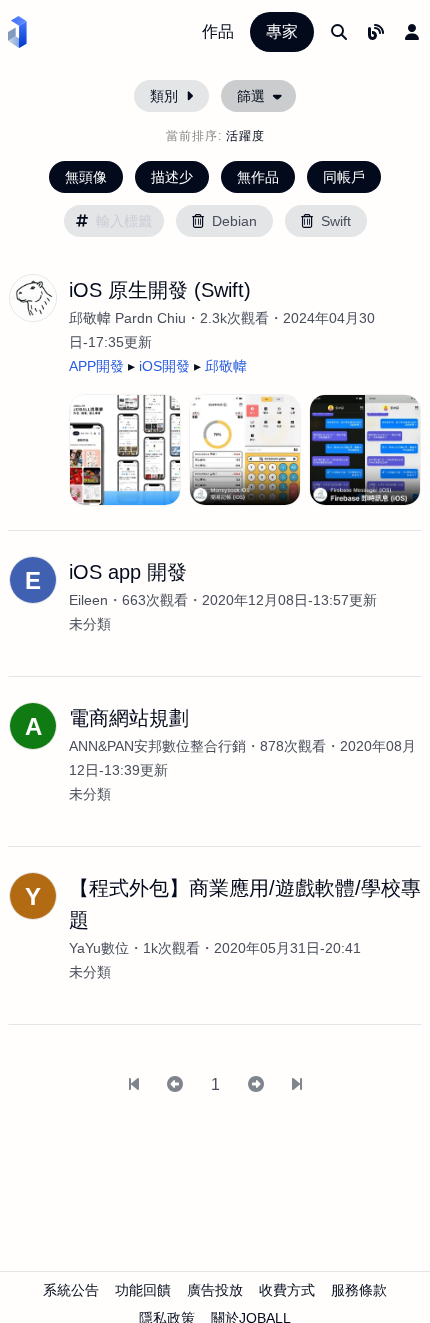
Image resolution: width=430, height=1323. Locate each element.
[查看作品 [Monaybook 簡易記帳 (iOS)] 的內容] (245, 450)
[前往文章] (376, 32)
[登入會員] (412, 32)
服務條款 (359, 1290)
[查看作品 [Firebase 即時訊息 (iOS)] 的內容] (365, 450)
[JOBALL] (17, 32)
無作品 (258, 177)
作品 (218, 31)
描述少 (172, 177)
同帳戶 (344, 177)
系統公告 (71, 1290)
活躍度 (245, 136)
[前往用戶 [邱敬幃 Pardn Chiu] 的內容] (33, 298)
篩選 (251, 96)
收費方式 (287, 1290)
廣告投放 (215, 1290)
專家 (282, 31)
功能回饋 (143, 1290)
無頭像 (86, 177)
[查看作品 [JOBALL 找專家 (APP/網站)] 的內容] (125, 450)
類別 (164, 96)
